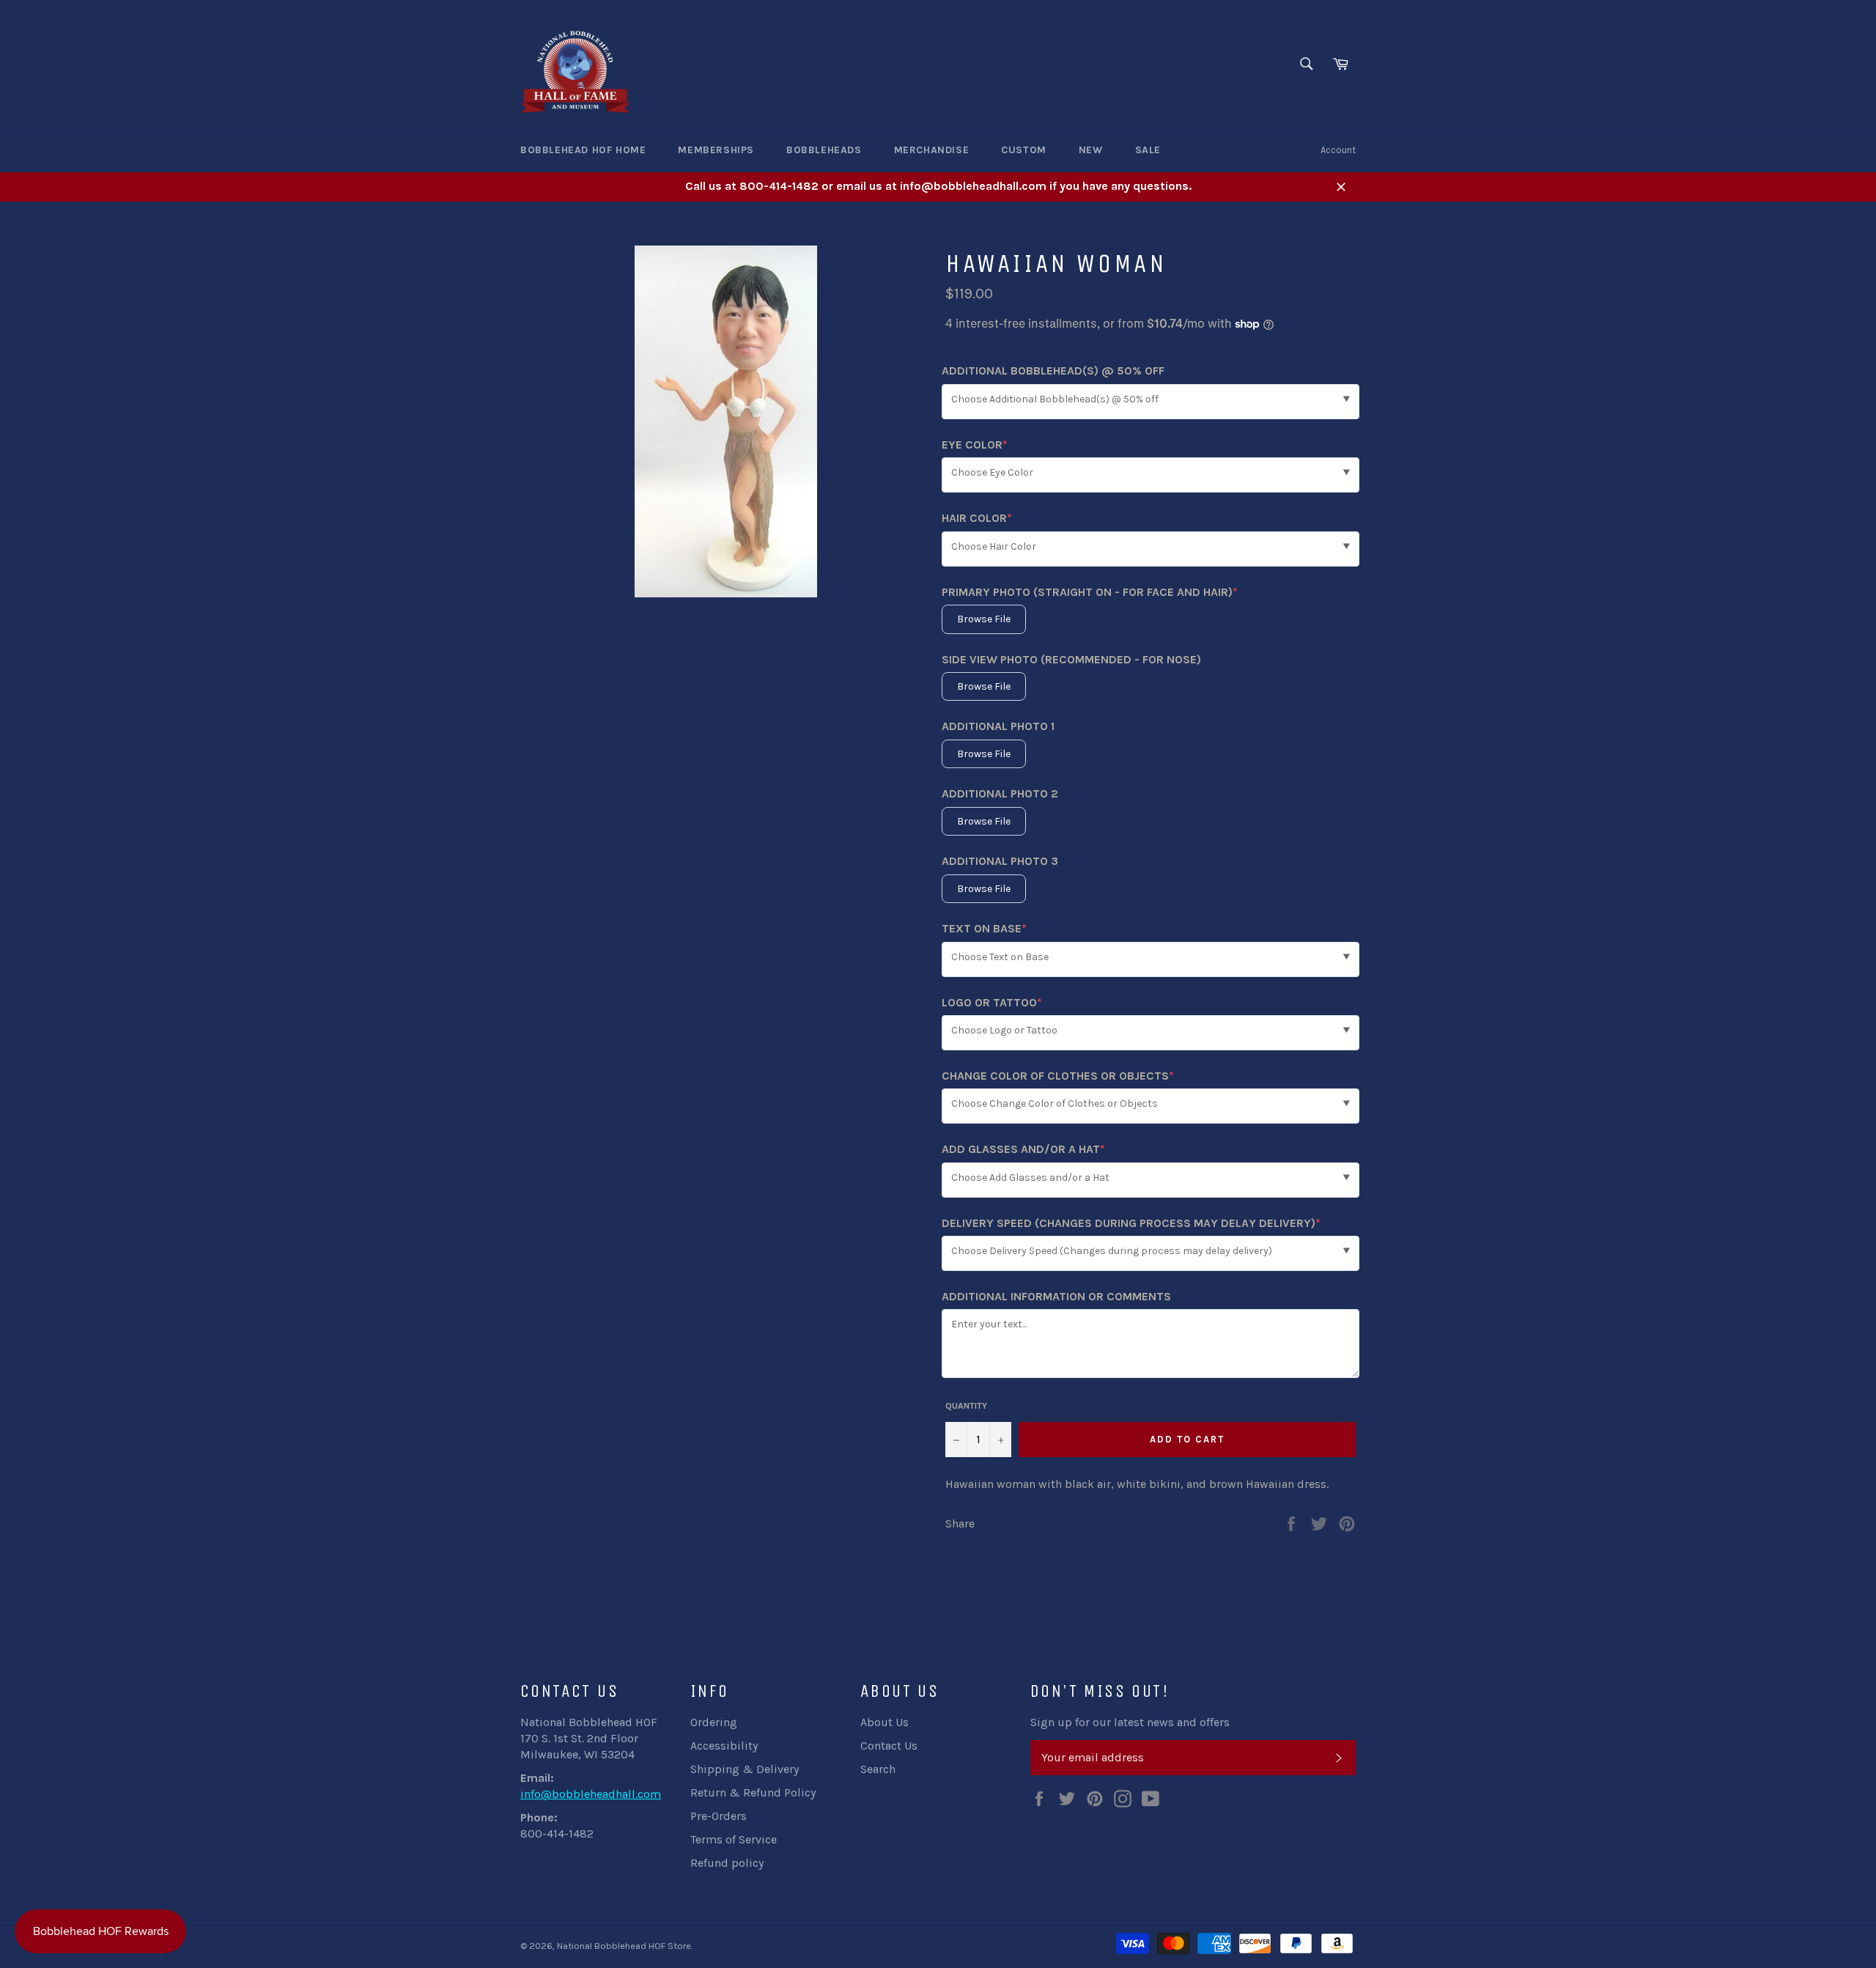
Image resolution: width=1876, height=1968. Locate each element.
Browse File (984, 619)
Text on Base (984, 929)
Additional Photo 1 (998, 726)
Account (1338, 150)
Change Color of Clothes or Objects (1058, 1076)
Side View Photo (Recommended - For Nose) (1071, 659)
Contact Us (889, 1746)
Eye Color (975, 445)
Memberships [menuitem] (716, 150)
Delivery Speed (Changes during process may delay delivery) (1131, 1224)
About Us (885, 1722)
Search (878, 1769)
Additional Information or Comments (1056, 1296)
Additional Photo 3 (1000, 861)
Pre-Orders (719, 1816)
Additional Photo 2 (1000, 793)
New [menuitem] (1091, 150)
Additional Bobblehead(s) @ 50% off (1053, 371)
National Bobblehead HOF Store (624, 1946)
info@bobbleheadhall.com (591, 1794)
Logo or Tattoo (992, 1003)
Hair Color (977, 519)
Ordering (714, 1722)
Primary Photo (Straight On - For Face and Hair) (1090, 593)
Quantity (966, 1406)
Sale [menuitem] (1148, 150)
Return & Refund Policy (753, 1792)
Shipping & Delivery (745, 1769)
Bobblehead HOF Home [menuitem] (583, 150)
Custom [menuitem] (1024, 150)
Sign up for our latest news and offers (1130, 1722)
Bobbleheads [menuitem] (824, 150)
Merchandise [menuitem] (932, 150)
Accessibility (724, 1746)
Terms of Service (734, 1839)
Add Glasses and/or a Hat (1023, 1150)
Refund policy (727, 1863)
